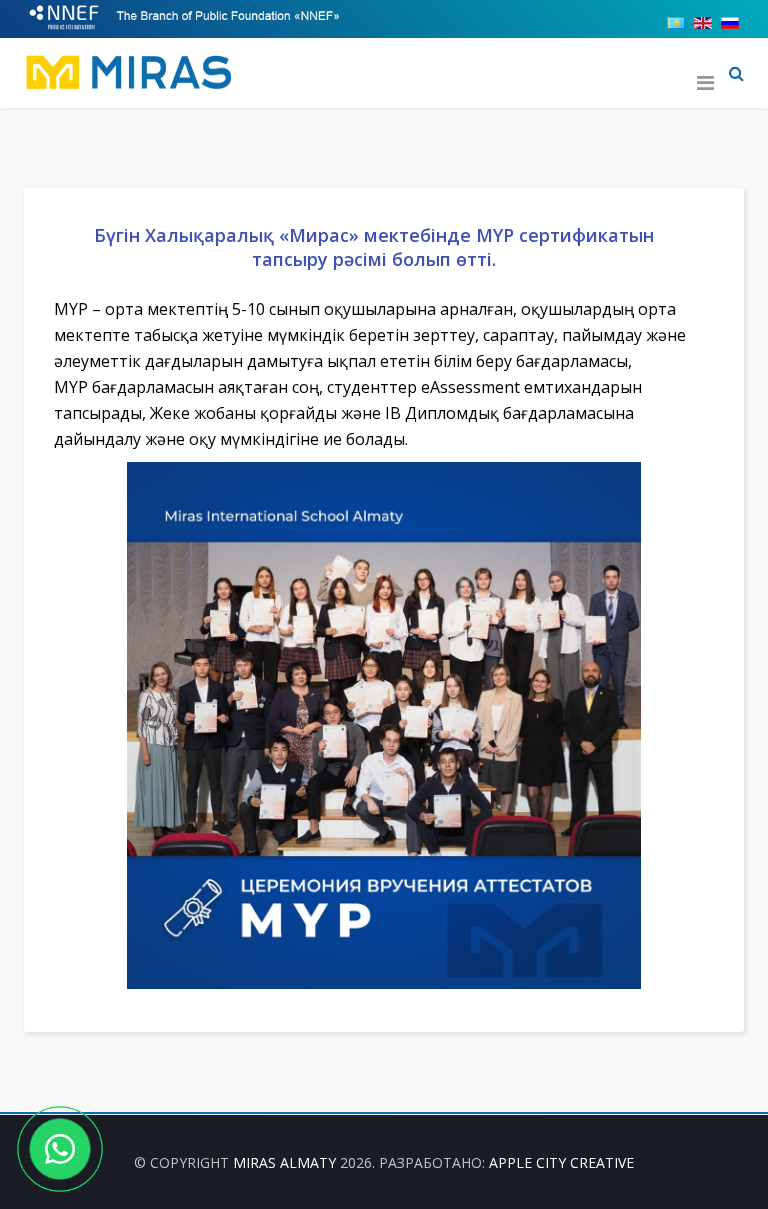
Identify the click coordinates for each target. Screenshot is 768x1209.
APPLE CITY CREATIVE (561, 1162)
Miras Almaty (284, 1162)
